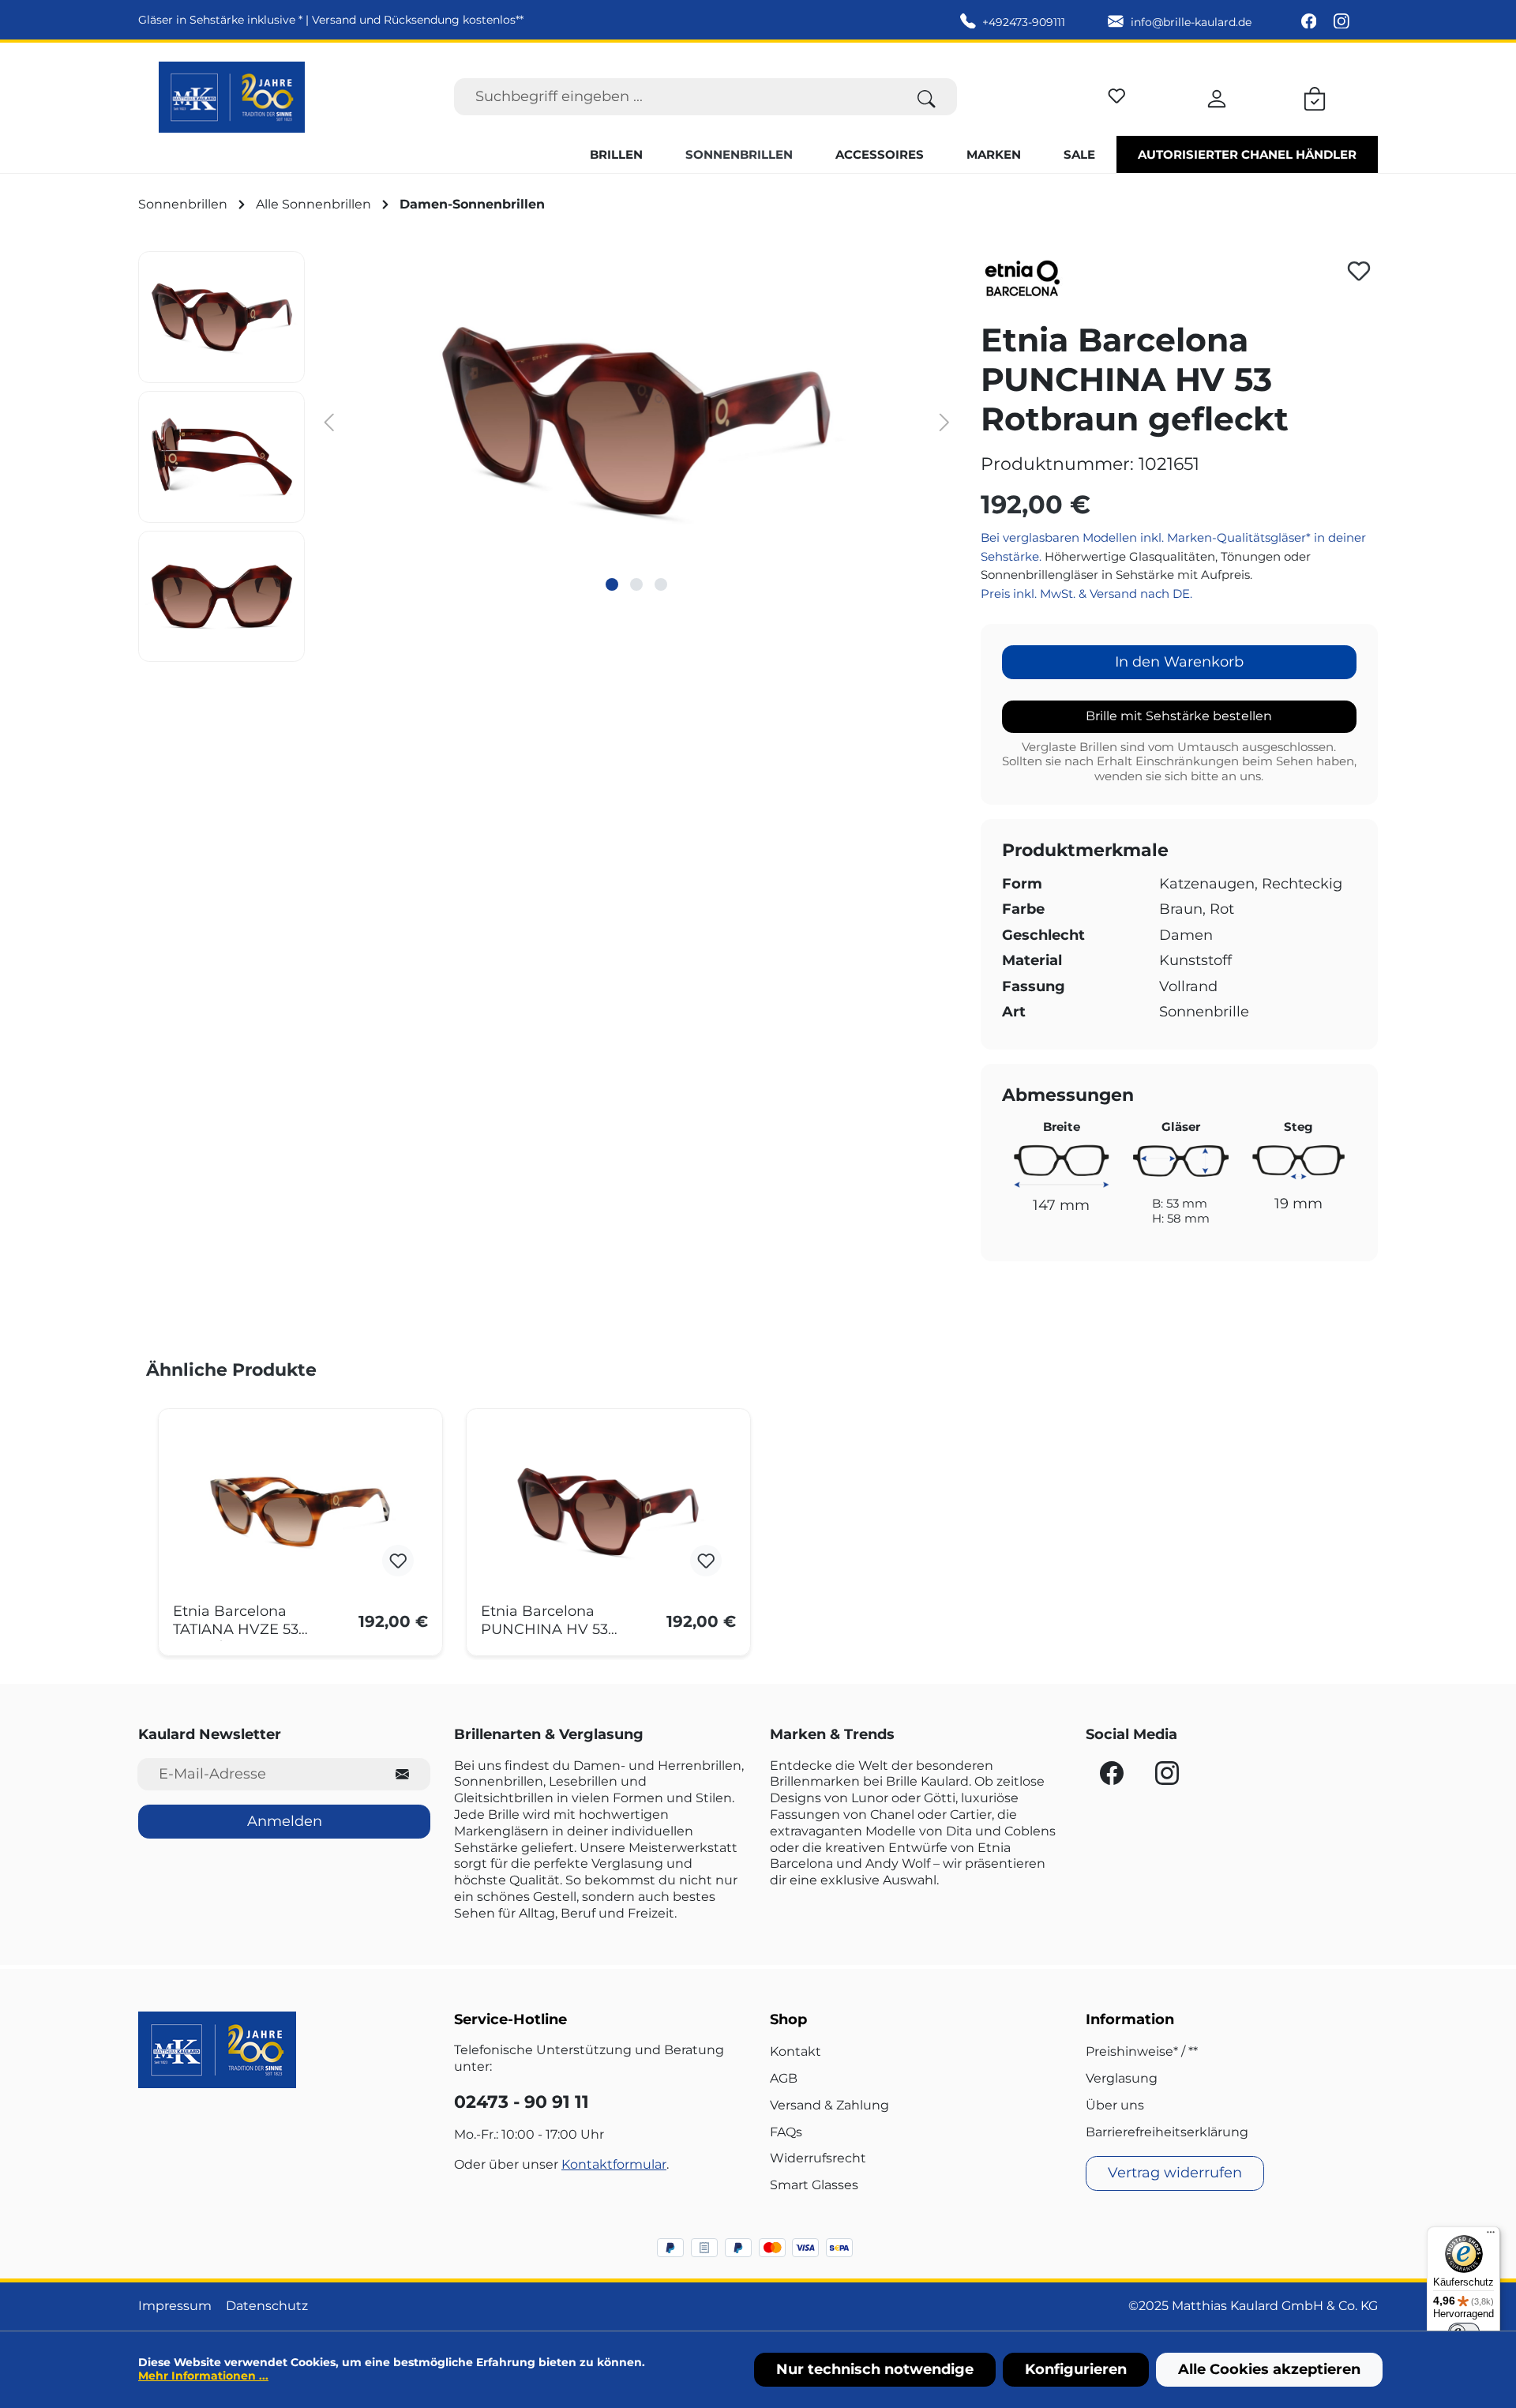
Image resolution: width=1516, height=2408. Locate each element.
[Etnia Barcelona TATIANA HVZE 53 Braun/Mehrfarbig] (300, 1512)
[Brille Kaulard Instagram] (1342, 22)
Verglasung (1122, 2078)
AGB (784, 2078)
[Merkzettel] (1117, 94)
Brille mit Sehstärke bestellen (1179, 716)
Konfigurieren (1076, 2369)
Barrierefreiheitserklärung (1167, 2132)
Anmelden (285, 1821)
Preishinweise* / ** (1142, 2051)
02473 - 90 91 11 (522, 2102)
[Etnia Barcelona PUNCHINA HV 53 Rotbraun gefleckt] (608, 1512)
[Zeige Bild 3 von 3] (661, 584)
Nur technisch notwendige (875, 2369)
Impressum (175, 2306)
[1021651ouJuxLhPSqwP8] (637, 421)
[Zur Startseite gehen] (232, 97)
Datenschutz (267, 2306)
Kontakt (796, 2051)
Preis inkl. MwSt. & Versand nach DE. (1086, 594)
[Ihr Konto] (1217, 96)
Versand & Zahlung (829, 2105)
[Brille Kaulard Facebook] (1311, 22)
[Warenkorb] (1315, 96)
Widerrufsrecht (818, 2158)
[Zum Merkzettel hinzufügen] (1359, 271)
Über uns (1115, 2105)
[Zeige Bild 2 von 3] (636, 584)
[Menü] (1491, 2236)
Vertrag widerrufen (1175, 2173)
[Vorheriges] (328, 421)
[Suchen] (927, 97)
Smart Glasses (814, 2185)
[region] (548, 456)
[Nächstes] (944, 421)
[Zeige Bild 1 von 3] (612, 584)
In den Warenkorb (1179, 662)
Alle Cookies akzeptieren (1269, 2369)
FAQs (786, 2132)
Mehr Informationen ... (203, 2376)
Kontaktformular (614, 2164)
